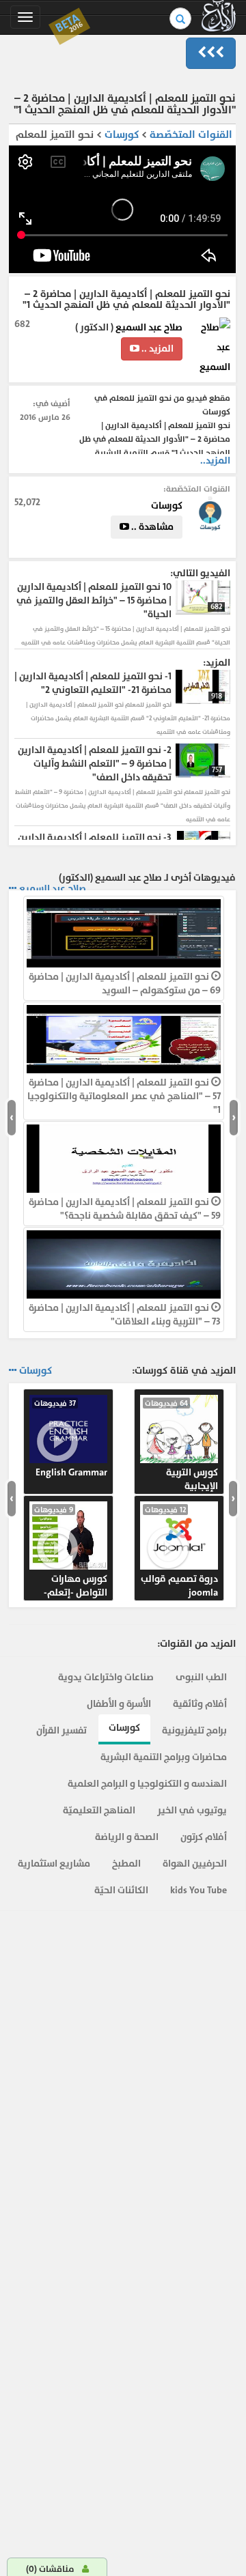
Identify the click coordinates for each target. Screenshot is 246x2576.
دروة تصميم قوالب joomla (179, 1552)
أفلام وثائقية (200, 1704)
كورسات (120, 135)
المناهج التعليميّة (99, 1810)
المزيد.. (215, 461)
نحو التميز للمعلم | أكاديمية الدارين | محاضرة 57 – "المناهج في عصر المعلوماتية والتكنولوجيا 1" (124, 1096)
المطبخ (126, 1864)
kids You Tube (199, 1890)
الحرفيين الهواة (195, 1864)
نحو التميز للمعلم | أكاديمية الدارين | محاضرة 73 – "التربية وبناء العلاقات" (125, 1315)
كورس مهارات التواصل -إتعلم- (71, 1552)
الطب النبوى (201, 1677)
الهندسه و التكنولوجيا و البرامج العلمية (147, 1784)
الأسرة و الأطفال (119, 1704)
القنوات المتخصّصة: (197, 489)
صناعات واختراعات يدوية (106, 1677)
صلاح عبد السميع (149, 327)
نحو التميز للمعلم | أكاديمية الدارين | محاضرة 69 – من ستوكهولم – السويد (125, 983)
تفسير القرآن (61, 1730)
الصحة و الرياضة (127, 1837)
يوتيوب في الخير (192, 1810)
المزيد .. (156, 349)
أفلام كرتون (204, 1837)
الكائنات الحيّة (121, 1890)
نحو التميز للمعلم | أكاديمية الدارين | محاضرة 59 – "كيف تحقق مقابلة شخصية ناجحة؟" (125, 1209)
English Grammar (71, 1439)
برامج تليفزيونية (194, 1730)
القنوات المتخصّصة (191, 135)
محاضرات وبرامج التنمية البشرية (164, 1757)
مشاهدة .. (151, 527)
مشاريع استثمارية (54, 1864)
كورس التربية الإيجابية (181, 1445)
